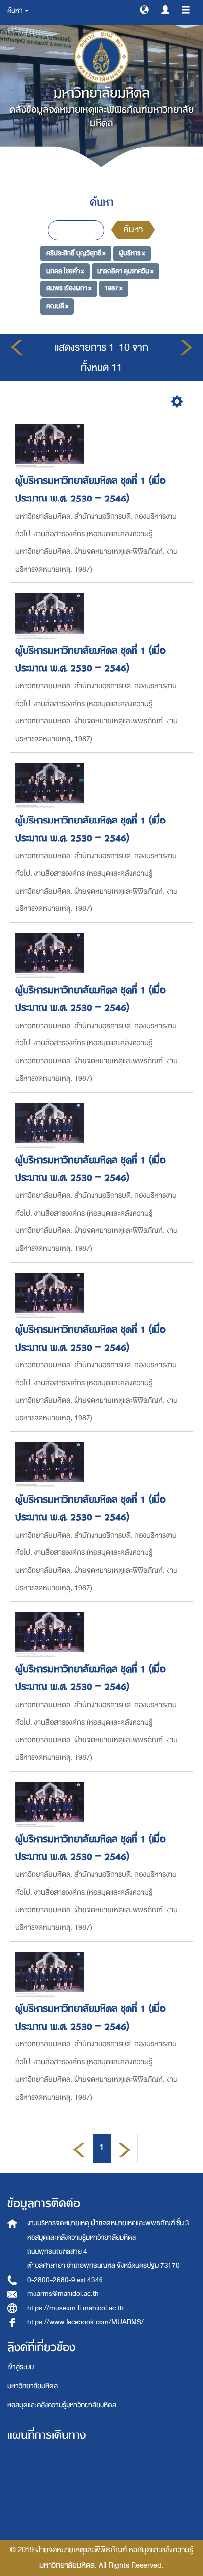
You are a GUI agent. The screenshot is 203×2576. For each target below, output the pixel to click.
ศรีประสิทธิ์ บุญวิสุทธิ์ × (76, 253)
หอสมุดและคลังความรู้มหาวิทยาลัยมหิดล (62, 2405)
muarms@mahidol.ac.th (63, 2294)
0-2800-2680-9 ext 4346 (65, 2280)
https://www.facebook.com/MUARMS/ (85, 2322)
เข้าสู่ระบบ (20, 2367)
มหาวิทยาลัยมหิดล (33, 2386)
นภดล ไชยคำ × (65, 271)
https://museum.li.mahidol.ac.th (75, 2308)
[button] (144, 9)
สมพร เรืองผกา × (69, 288)
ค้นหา (133, 230)
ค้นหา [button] (16, 11)
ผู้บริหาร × (132, 253)
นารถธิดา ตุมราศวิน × (125, 271)
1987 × (114, 288)
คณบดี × (57, 306)
